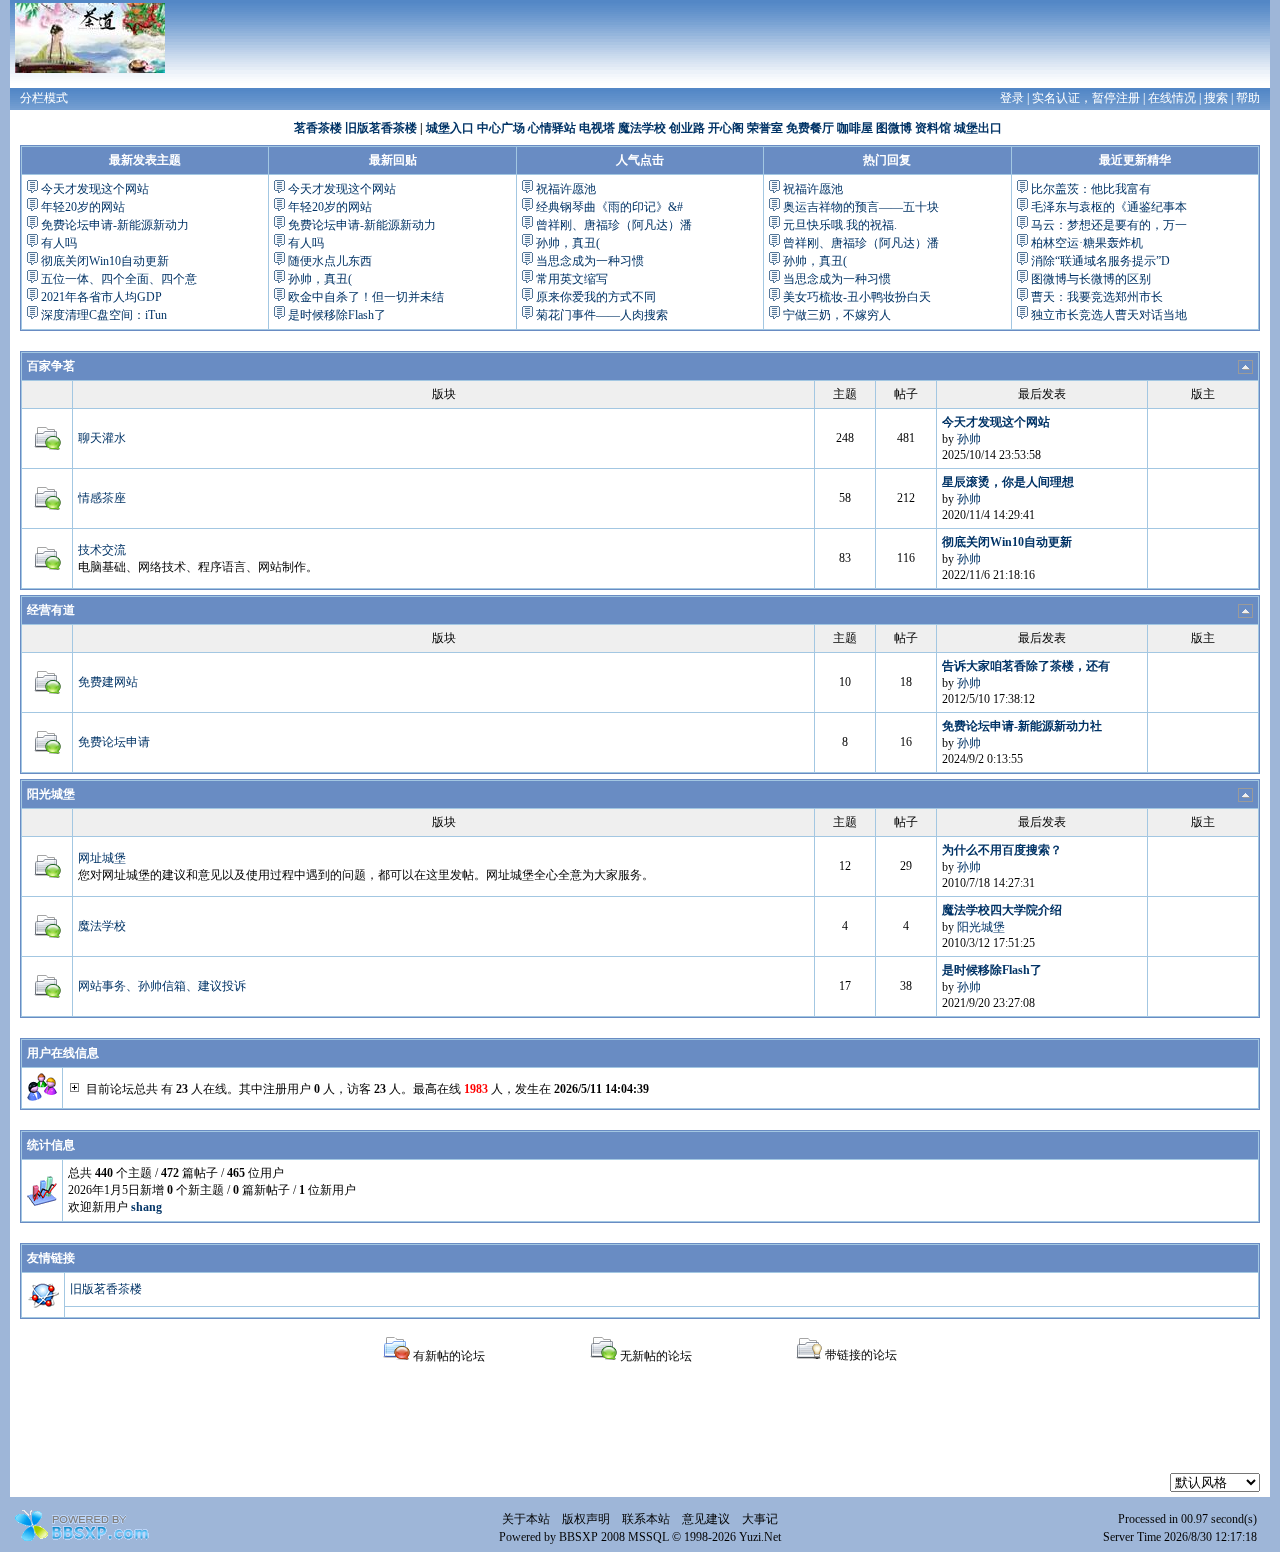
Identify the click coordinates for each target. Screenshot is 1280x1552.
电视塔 (597, 128)
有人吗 (59, 243)
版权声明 (586, 1519)
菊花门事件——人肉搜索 (602, 315)
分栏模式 (44, 98)
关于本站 (526, 1519)
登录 (1012, 98)
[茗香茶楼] (90, 37)
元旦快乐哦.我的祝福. (840, 225)
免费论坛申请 (114, 742)
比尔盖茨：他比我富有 (1091, 189)
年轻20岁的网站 (83, 207)
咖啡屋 (855, 128)
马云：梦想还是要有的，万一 (1109, 225)
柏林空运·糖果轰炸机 (1087, 243)
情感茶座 (102, 498)
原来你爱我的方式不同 (596, 297)
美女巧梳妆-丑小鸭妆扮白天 (857, 297)
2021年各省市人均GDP (101, 297)
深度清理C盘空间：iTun (104, 315)
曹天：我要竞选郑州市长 (1097, 297)
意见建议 (706, 1519)
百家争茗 (51, 366)
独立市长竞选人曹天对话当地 (1109, 315)
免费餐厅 (810, 128)
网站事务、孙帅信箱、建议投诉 (162, 986)
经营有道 (51, 610)
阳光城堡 (51, 794)
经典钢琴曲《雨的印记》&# (609, 207)
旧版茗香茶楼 (381, 128)
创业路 (687, 128)
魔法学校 (642, 128)
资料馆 (933, 128)
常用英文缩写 (572, 279)
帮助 (1248, 98)
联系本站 (646, 1519)
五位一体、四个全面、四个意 (119, 279)
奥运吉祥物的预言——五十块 (861, 207)
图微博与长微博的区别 (1091, 279)
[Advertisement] (640, 1428)
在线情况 (1172, 98)
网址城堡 (102, 858)
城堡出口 (978, 128)
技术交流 (102, 550)
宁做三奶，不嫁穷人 (837, 315)
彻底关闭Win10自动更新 (105, 261)
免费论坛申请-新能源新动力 (115, 225)
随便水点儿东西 (330, 261)
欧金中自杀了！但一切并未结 (366, 297)
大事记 (760, 1519)
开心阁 (726, 128)
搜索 (1216, 98)
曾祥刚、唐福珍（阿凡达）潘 (614, 225)
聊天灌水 (102, 438)
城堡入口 (450, 128)
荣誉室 (765, 128)
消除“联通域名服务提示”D (1100, 261)
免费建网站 (108, 682)
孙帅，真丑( (320, 279)
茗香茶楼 (318, 128)
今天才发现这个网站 (95, 189)
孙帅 (969, 439)
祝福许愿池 (566, 189)
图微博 (894, 128)
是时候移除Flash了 (337, 315)
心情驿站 (552, 128)
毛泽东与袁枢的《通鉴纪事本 (1109, 207)
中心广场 (501, 128)
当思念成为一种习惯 (590, 261)
